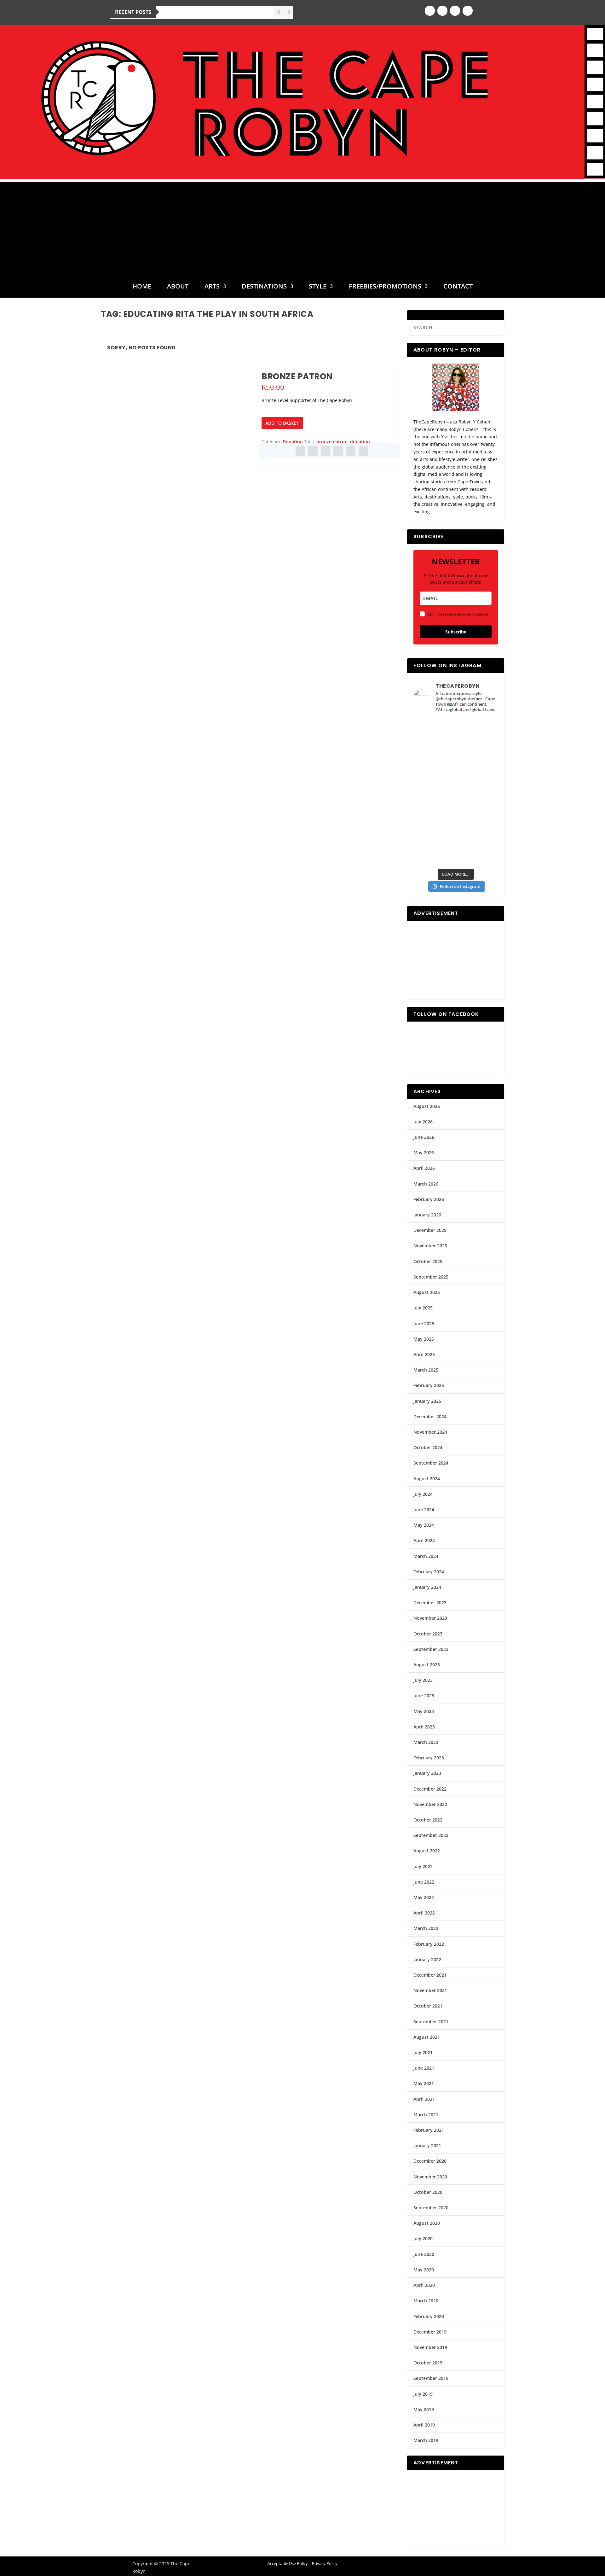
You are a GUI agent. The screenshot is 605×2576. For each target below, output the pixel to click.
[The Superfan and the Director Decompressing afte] (434, 731)
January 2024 (427, 1587)
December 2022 (430, 1789)
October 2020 (428, 2192)
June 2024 (424, 1509)
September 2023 (431, 1649)
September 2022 (431, 1835)
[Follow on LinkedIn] (468, 11)
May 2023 (424, 1711)
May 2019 (424, 2409)
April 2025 (424, 1354)
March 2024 (426, 1556)
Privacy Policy (325, 2563)
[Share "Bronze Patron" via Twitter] (313, 451)
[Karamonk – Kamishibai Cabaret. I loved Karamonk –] (477, 852)
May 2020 (424, 2270)
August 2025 (427, 1292)
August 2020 (427, 2223)
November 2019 (430, 2347)
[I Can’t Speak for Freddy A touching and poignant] (477, 755)
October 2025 (428, 1261)
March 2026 (426, 1184)
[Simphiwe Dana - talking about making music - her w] (477, 804)
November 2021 (430, 1990)
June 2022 (424, 1882)
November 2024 (430, 1432)
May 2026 (424, 1153)
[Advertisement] (302, 226)
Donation (293, 442)
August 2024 (427, 1479)
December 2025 (430, 1230)
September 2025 (431, 1277)
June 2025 (424, 1323)
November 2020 (430, 2177)
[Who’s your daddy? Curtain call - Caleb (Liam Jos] (434, 755)
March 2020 (426, 2301)
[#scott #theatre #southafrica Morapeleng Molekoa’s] (477, 731)
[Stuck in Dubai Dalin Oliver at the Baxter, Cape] (477, 828)
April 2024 (424, 1540)
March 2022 (426, 1928)
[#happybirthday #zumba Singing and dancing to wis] (434, 780)
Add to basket (282, 423)
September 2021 (431, 2022)
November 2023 (430, 1618)
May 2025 (424, 1339)
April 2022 (424, 1913)
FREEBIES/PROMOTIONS (385, 287)
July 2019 (423, 2394)
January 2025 (427, 1401)
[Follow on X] (455, 11)
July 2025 (423, 1308)
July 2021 (423, 2052)
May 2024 (424, 1525)
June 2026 (424, 1137)
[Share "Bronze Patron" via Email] (351, 451)
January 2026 (427, 1215)
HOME (142, 287)
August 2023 (427, 1665)
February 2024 (429, 1572)
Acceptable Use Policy (288, 2563)
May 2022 (424, 1897)
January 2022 (427, 1959)
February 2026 (429, 1199)
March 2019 (426, 2440)
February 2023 (429, 1758)
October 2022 (428, 1820)
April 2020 (424, 2285)
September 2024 (431, 1463)
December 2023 (430, 1603)
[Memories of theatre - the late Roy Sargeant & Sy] (434, 804)
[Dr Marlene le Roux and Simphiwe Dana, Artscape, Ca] (434, 828)
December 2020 (430, 2161)
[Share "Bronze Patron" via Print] (363, 451)
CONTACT (458, 287)
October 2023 (428, 1634)
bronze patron (332, 442)
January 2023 (427, 1773)
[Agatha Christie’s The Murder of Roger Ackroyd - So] (434, 852)
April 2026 (424, 1168)
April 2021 (424, 2099)
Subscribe (456, 632)
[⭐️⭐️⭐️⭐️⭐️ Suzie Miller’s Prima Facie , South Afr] (477, 780)
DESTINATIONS (264, 287)
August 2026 (427, 1106)
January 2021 (427, 2145)
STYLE (318, 287)
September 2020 (431, 2208)
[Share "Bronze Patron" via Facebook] (300, 451)
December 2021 (430, 1975)
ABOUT (178, 287)
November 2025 (430, 1246)
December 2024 (430, 1416)
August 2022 (427, 1851)
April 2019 (424, 2425)
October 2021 (428, 2006)
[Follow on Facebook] (430, 11)
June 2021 (424, 2068)
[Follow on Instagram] (442, 11)
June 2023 (424, 1696)
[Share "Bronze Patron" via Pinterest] (326, 451)
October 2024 (428, 1447)
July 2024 (423, 1494)
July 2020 (423, 2238)
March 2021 (426, 2115)
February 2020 (429, 2316)
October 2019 (428, 2363)
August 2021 (427, 2037)
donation (360, 442)
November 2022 (430, 1804)
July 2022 (423, 1866)
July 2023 (423, 1680)
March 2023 (426, 1742)
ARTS (212, 287)
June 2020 (424, 2254)
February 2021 (429, 2130)
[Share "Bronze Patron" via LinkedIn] (338, 451)
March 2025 (426, 1370)
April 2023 (424, 1727)
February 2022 (429, 1944)
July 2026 (423, 1122)
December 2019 (430, 2332)
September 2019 (431, 2378)
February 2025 (429, 1385)
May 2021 (424, 2083)
